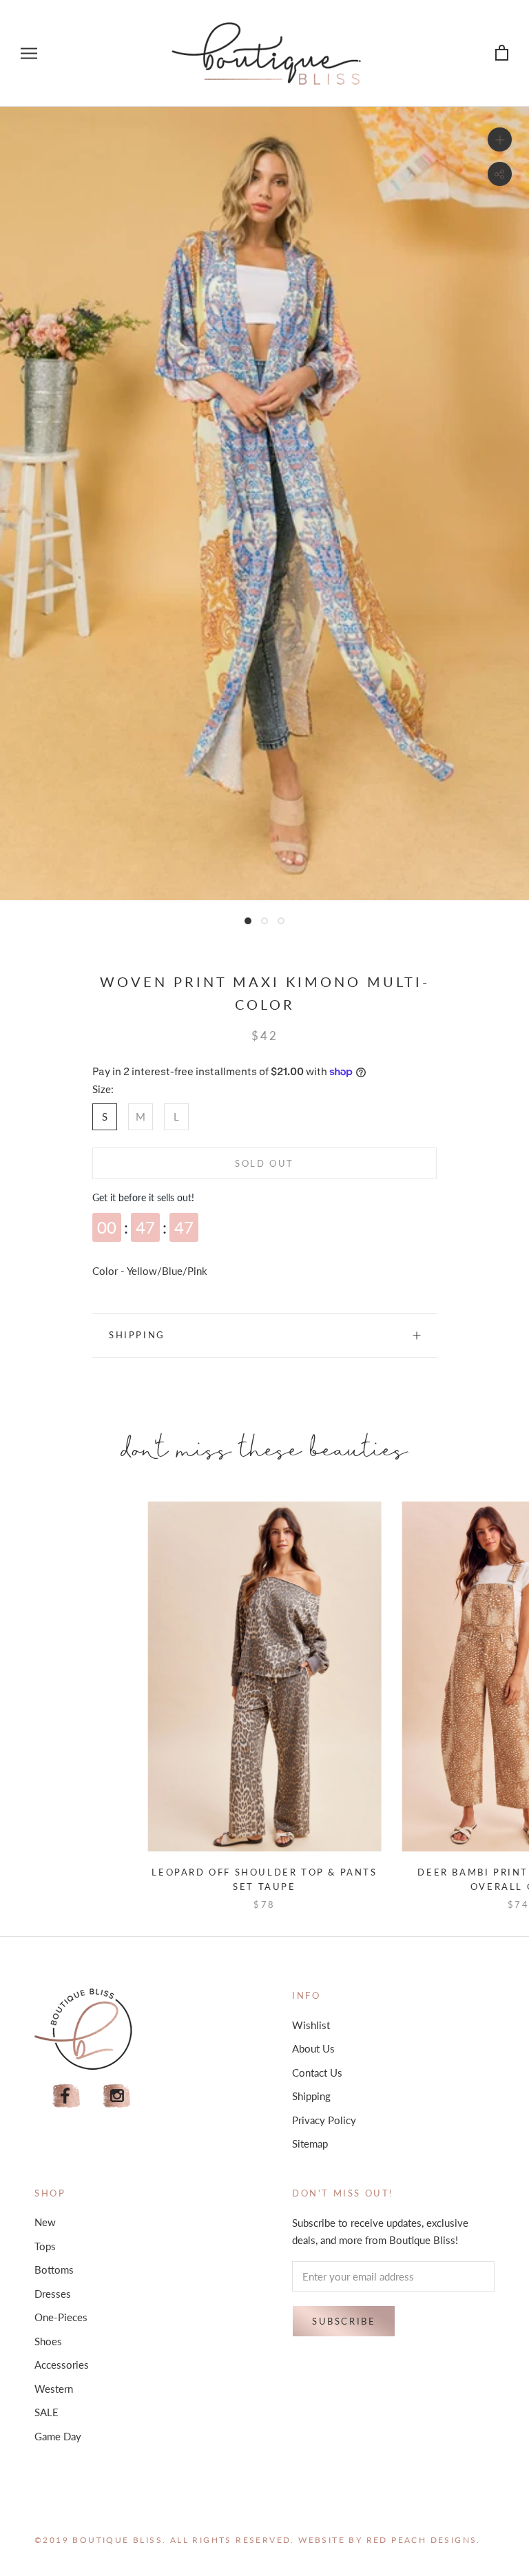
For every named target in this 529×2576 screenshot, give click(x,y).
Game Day (58, 2436)
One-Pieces (61, 2317)
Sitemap (310, 2143)
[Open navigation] (29, 53)
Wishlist (311, 2025)
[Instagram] (117, 2096)
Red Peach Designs (422, 2540)
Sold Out (264, 1163)
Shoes (48, 2341)
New (45, 2222)
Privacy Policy (324, 2120)
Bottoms (54, 2269)
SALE (46, 2412)
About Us (313, 2048)
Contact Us (317, 2073)
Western (54, 2389)
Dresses (53, 2294)
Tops (45, 2246)
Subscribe (344, 2321)
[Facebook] (66, 2096)
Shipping (137, 1335)
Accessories (62, 2365)
